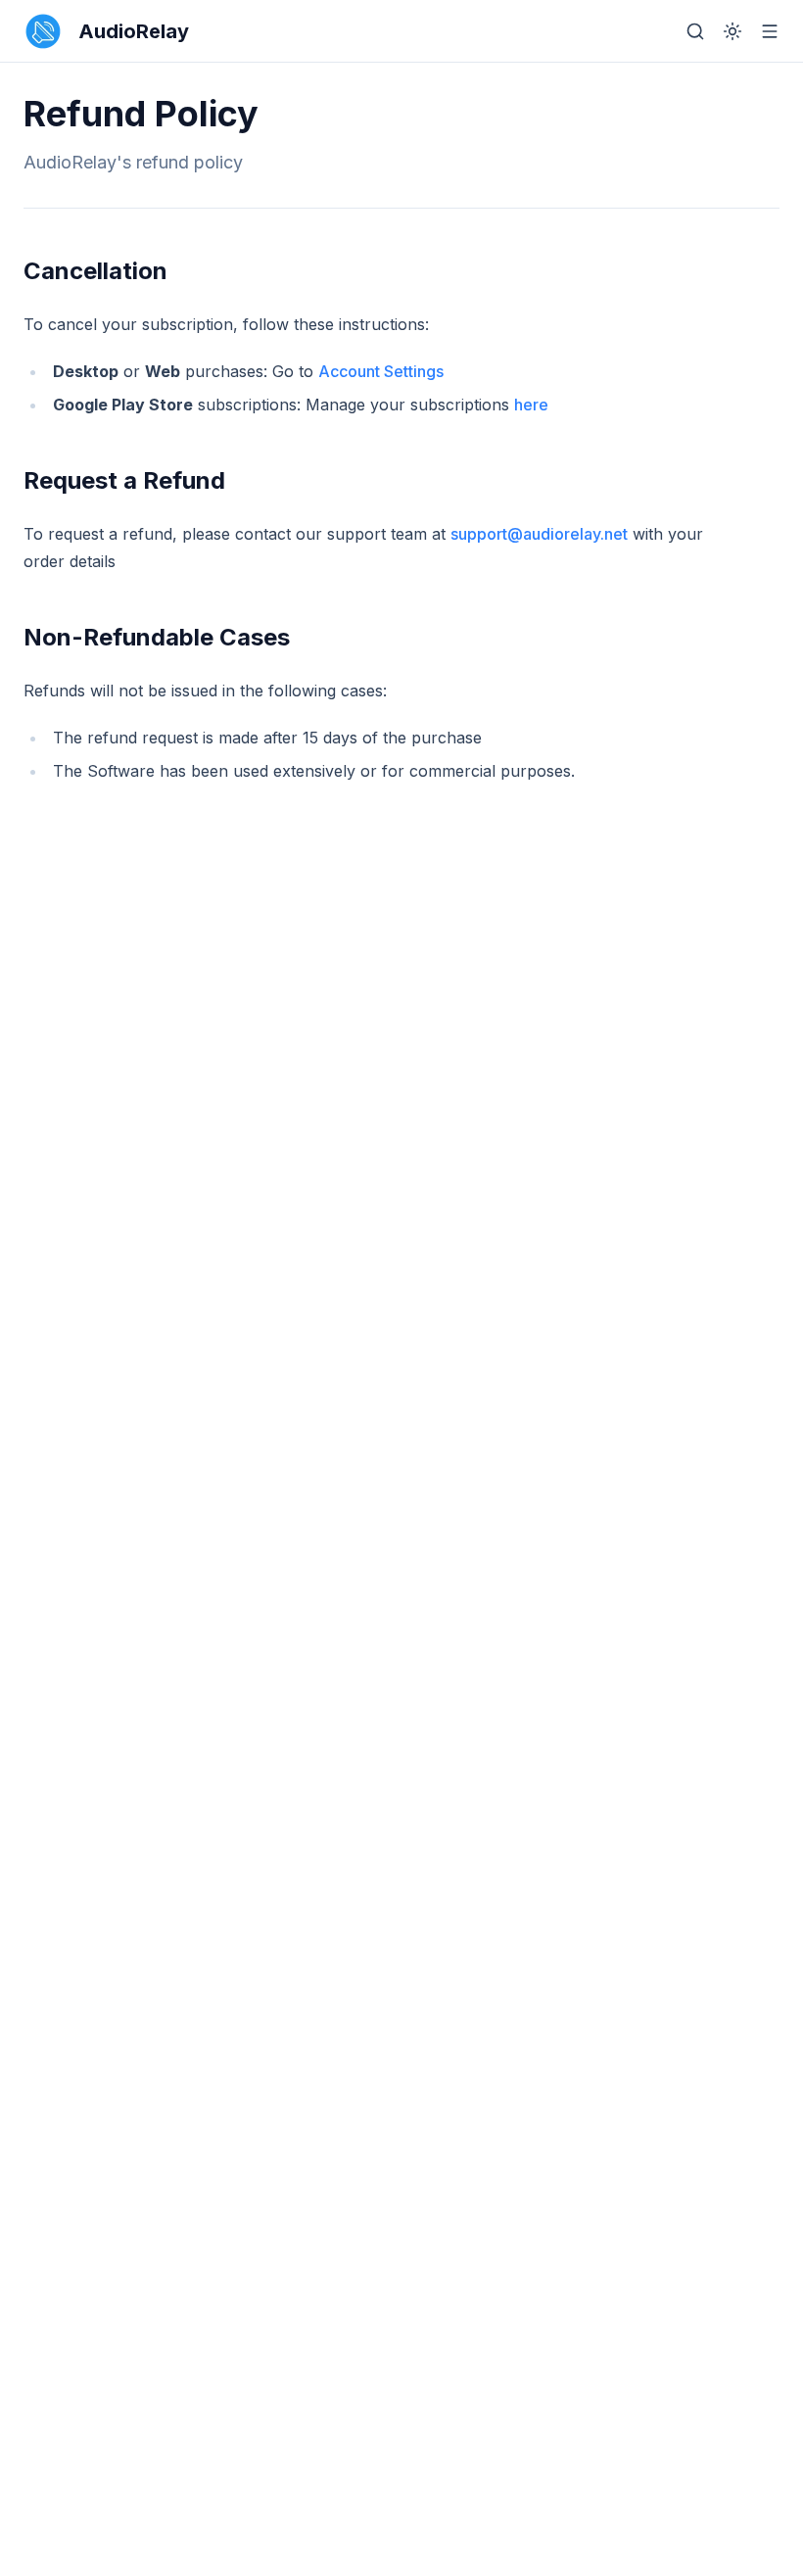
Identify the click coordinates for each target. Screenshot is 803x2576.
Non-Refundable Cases (157, 637)
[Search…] (695, 31)
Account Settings (381, 371)
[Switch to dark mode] (732, 31)
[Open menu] (770, 31)
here (531, 405)
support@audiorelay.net (539, 534)
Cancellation (95, 271)
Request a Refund (124, 480)
